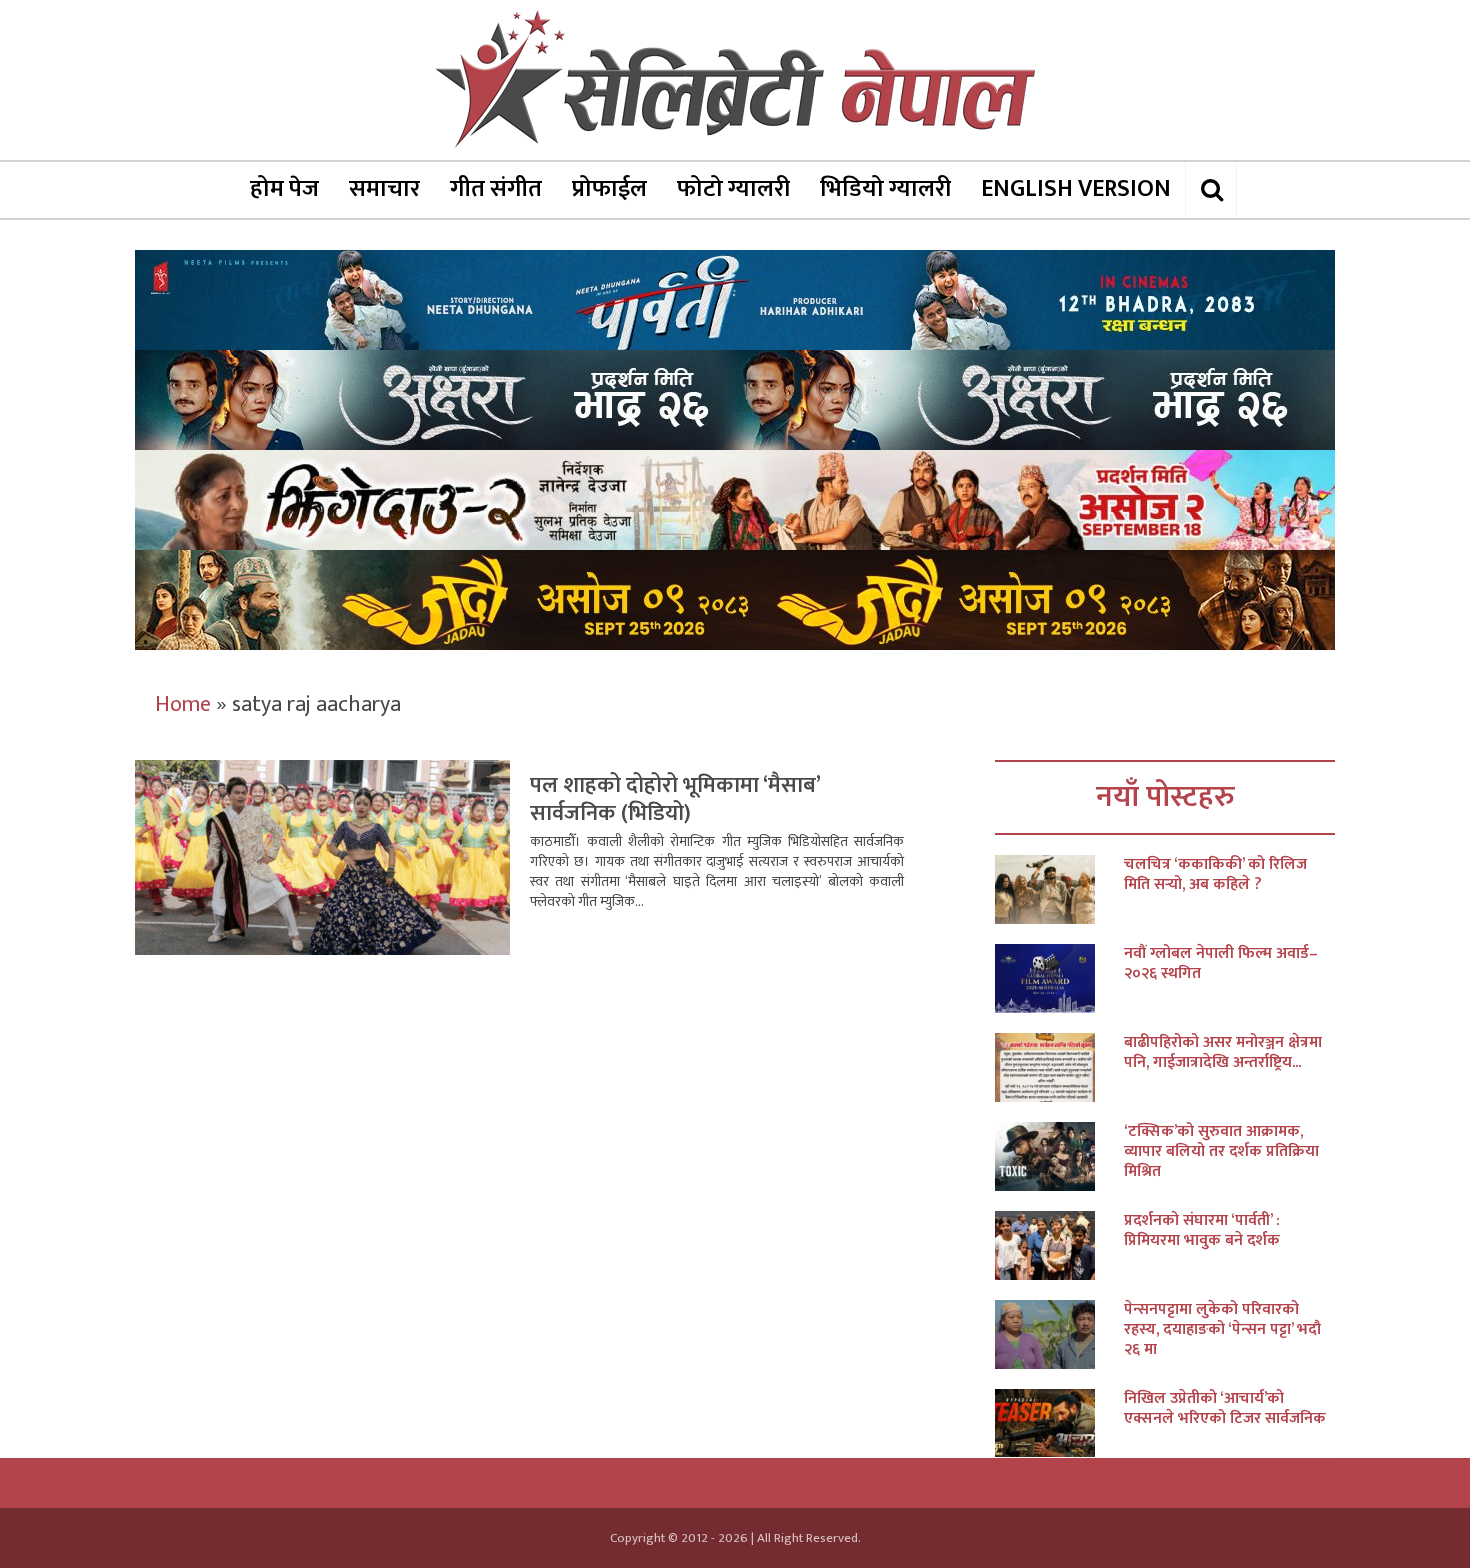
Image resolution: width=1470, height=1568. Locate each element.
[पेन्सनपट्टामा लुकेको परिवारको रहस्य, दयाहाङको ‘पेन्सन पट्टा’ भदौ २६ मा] (1059, 1334)
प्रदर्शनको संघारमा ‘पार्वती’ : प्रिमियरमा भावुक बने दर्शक (1202, 1231)
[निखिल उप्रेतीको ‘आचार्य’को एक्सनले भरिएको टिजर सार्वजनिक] (1059, 1423)
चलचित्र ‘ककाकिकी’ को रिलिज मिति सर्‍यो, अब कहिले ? (1215, 875)
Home (183, 704)
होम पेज (284, 189)
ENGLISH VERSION (1076, 189)
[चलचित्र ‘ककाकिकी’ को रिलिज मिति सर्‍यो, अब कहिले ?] (1059, 889)
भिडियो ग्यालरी (885, 189)
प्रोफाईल (609, 189)
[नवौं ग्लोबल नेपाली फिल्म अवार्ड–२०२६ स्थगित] (1059, 978)
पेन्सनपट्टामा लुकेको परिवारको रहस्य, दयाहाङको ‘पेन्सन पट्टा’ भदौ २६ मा (1222, 1330)
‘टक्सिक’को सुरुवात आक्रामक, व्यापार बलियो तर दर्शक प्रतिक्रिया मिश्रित (1221, 1152)
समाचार (384, 189)
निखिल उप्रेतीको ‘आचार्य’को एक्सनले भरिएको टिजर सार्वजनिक (1225, 1409)
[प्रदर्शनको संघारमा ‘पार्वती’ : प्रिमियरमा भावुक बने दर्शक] (1059, 1245)
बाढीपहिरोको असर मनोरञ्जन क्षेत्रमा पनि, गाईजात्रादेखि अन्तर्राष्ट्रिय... (1223, 1053)
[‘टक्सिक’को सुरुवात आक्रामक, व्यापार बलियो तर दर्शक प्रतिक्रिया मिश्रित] (1059, 1156)
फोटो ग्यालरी (733, 189)
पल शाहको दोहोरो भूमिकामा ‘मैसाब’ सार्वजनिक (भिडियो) (675, 799)
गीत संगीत (496, 189)
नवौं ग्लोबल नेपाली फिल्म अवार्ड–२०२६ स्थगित (1221, 964)
